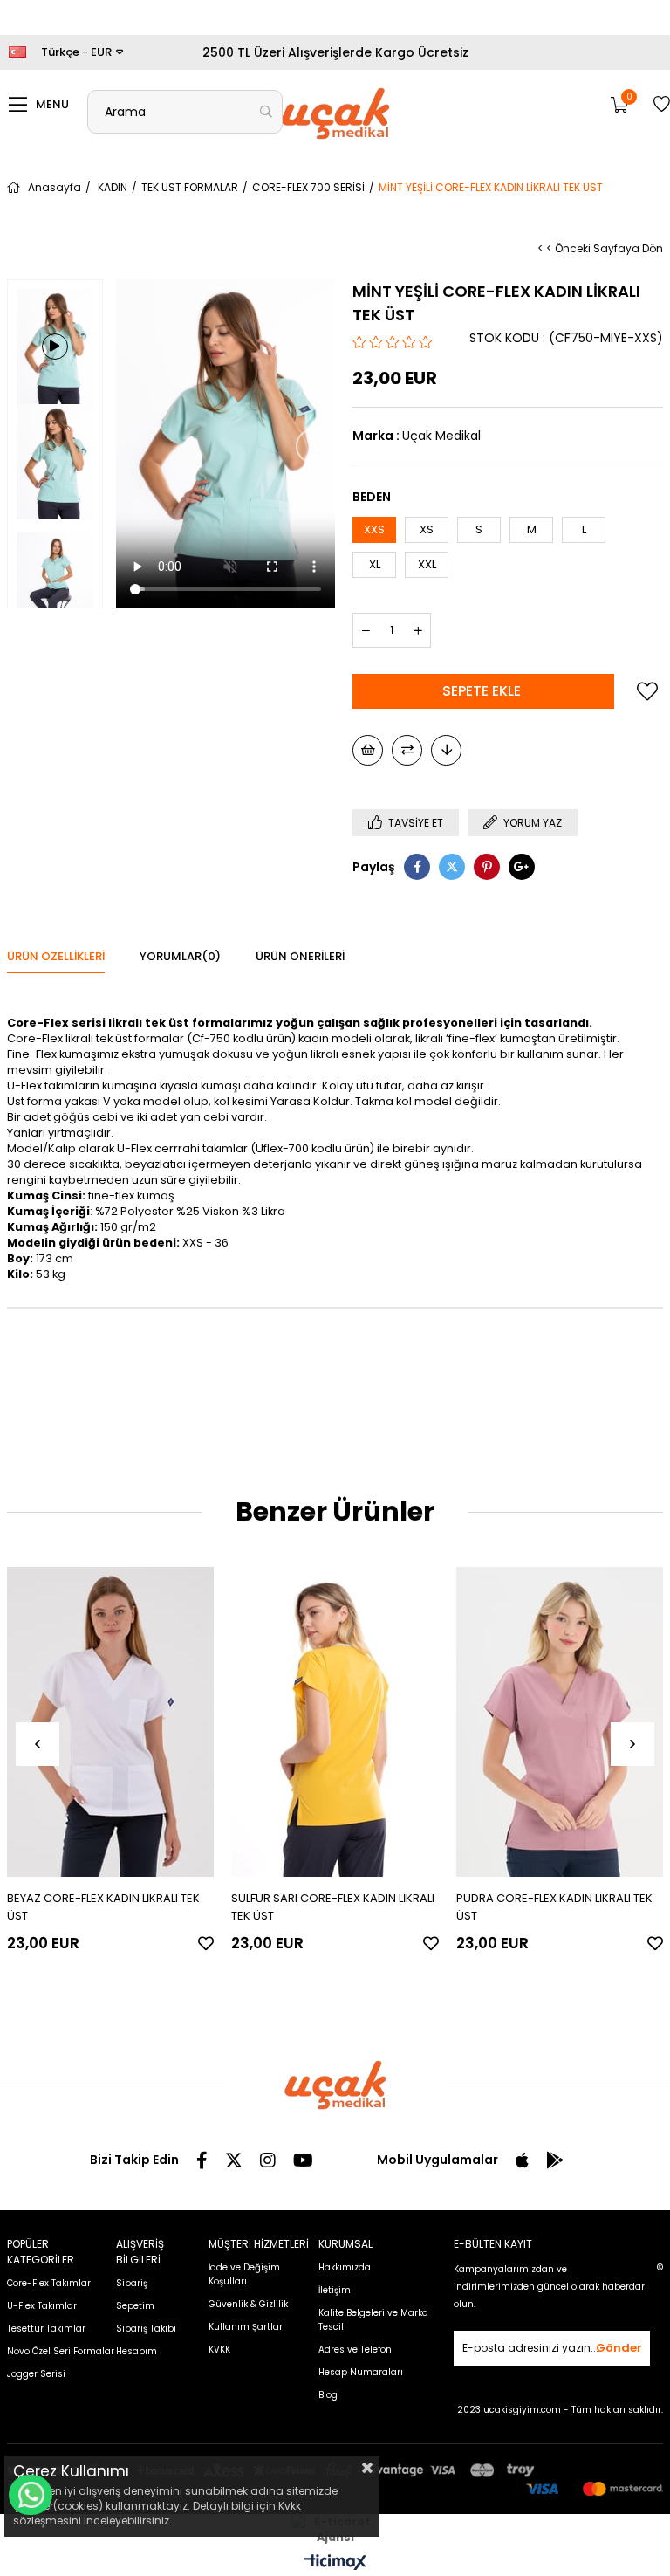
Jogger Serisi (36, 2374)
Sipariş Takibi (146, 2329)
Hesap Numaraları (361, 2372)
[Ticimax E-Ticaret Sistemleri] (335, 2563)
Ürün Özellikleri (56, 956)
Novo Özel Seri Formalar (61, 2351)
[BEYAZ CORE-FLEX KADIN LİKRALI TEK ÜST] (111, 1721)
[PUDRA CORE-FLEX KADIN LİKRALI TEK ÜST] (560, 1721)
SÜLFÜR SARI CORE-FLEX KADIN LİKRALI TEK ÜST (333, 1907)
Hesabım (137, 2351)
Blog (328, 2395)
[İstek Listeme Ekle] (368, 750)
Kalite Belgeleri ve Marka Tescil (373, 2320)
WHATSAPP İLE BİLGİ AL (31, 2495)
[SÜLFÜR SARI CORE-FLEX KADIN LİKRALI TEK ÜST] (335, 1721)
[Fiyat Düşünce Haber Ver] (446, 750)
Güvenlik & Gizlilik (248, 2304)
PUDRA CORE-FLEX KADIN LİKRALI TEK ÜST (554, 1907)
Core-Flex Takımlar (49, 2283)
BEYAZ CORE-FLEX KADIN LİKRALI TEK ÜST (103, 1907)
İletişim (335, 2290)
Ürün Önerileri (300, 956)
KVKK (219, 2349)
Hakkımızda (345, 2267)
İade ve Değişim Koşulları (244, 2274)
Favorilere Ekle (206, 1943)
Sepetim (135, 2306)
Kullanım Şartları (247, 2327)
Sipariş (132, 2283)
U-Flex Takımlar (42, 2306)
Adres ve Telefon (355, 2349)
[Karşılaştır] (407, 750)
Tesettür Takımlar (46, 2329)
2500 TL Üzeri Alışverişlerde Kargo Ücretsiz (335, 52)
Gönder (619, 2348)
